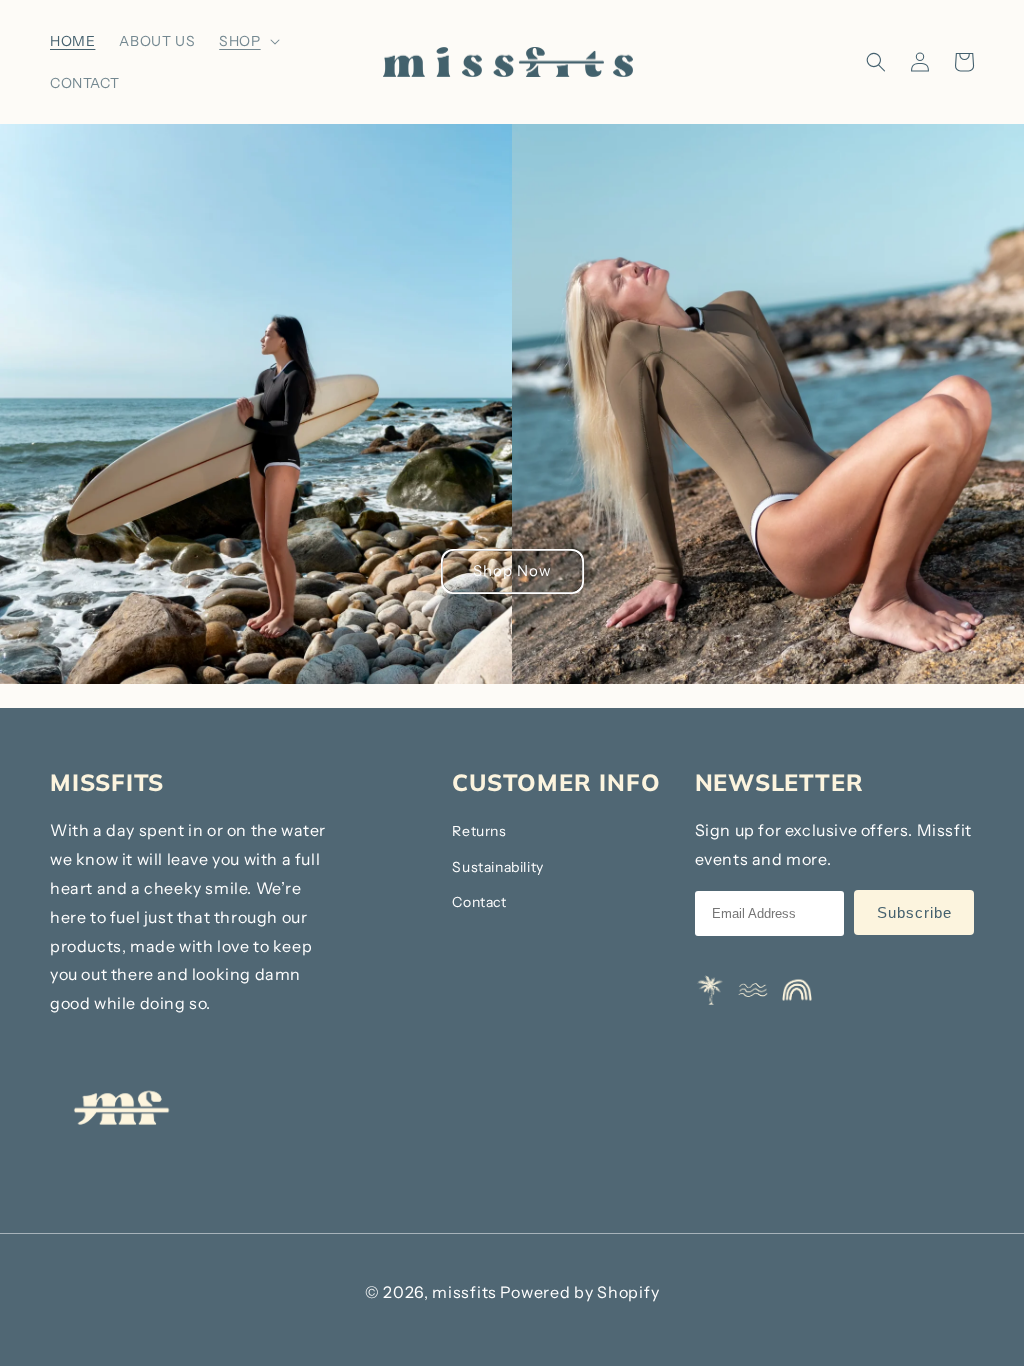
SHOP (239, 41)
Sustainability (497, 867)
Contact (479, 902)
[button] (247, 41)
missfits (464, 1292)
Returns (479, 831)
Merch (253, 123)
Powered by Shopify (580, 1292)
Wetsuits (262, 89)
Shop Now (512, 570)
